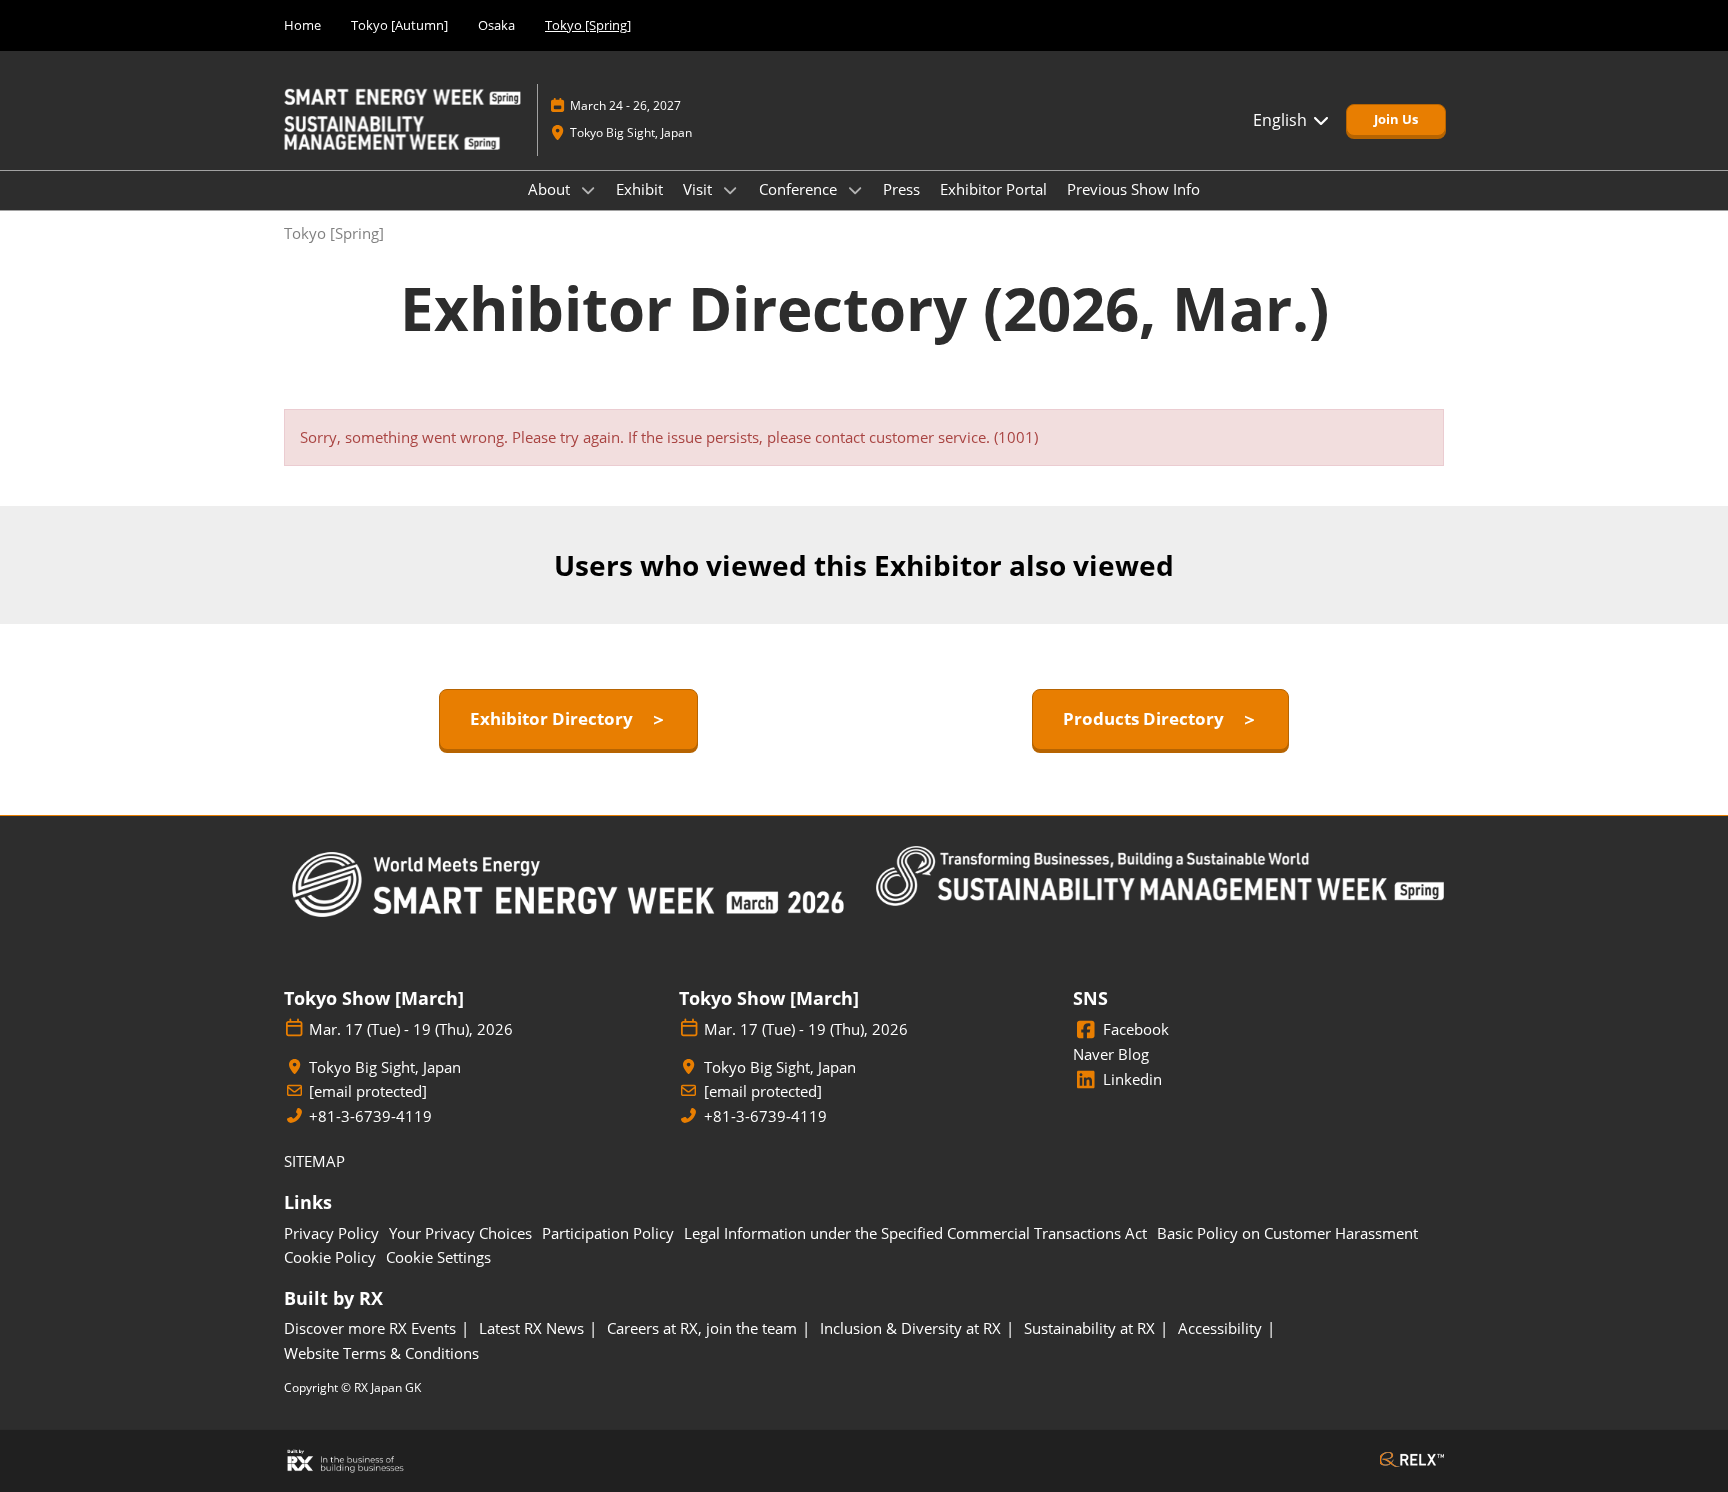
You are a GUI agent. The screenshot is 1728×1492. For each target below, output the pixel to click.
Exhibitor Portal (993, 189)
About (551, 189)
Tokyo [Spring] (588, 25)
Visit (699, 189)
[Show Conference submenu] (855, 190)
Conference (800, 189)
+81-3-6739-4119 (370, 1116)
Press (901, 189)
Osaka (496, 25)
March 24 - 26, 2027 (625, 105)
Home (302, 25)
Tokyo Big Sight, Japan (631, 132)
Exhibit (639, 189)
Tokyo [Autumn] (399, 25)
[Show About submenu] (588, 190)
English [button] (1282, 120)
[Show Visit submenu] (730, 190)
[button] (1396, 120)
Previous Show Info (1133, 189)
